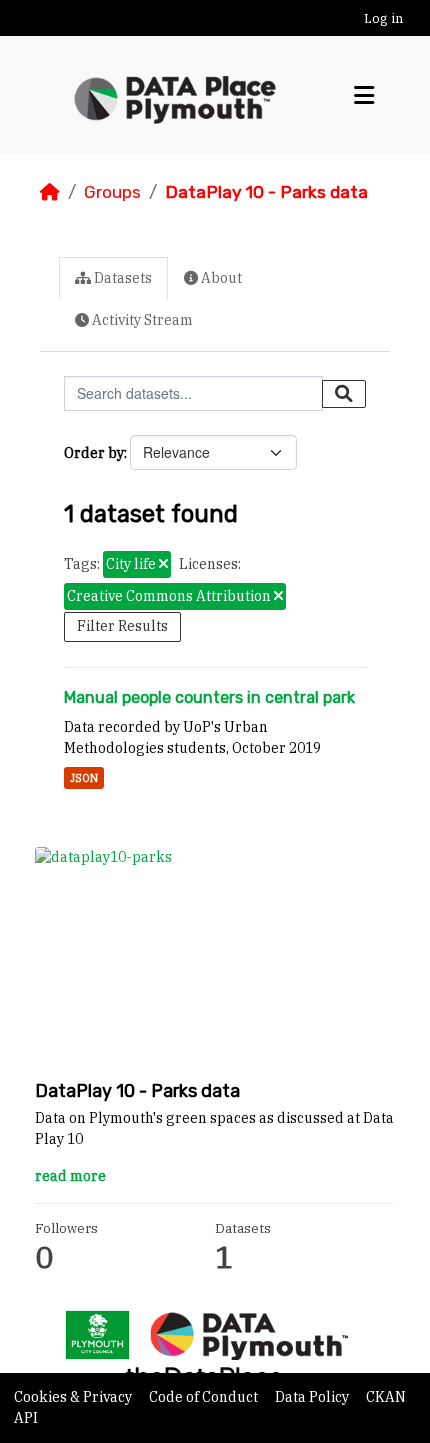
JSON (84, 778)
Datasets (121, 278)
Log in (383, 18)
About (220, 278)
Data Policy (313, 1397)
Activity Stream (141, 320)
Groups (112, 192)
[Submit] (344, 394)
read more (70, 1176)
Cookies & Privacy (74, 1397)
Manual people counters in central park (209, 697)
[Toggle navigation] (364, 95)
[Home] (50, 192)
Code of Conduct (205, 1397)
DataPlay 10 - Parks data (266, 192)
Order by (94, 453)
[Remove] (163, 565)
